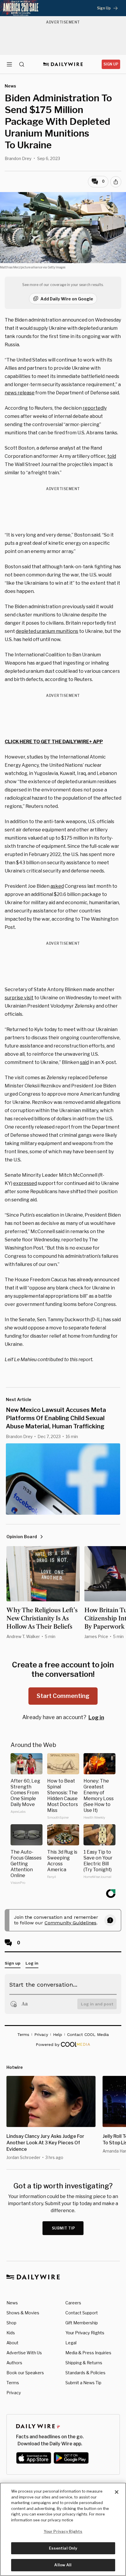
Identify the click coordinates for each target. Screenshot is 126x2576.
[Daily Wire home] (63, 64)
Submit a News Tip (83, 2383)
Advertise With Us (24, 2353)
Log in (96, 1717)
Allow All (63, 2565)
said (84, 1062)
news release (20, 393)
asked (57, 886)
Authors (14, 2363)
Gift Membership (82, 2323)
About (12, 2343)
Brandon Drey (18, 158)
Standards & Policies (85, 2373)
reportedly (95, 408)
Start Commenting (63, 1696)
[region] (63, 2529)
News (12, 2303)
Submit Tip (64, 2228)
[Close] (117, 2492)
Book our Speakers (25, 2373)
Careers (73, 2303)
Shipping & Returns (84, 2363)
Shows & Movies (23, 2313)
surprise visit (19, 998)
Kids (11, 2333)
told (112, 456)
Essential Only (63, 2548)
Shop (11, 2323)
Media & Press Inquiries (88, 2353)
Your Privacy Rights (85, 2333)
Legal (71, 2343)
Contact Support (82, 2313)
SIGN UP (111, 64)
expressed (25, 1183)
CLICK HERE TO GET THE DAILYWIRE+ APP (54, 742)
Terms (13, 2383)
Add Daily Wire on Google (67, 299)
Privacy (14, 2393)
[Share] (116, 182)
